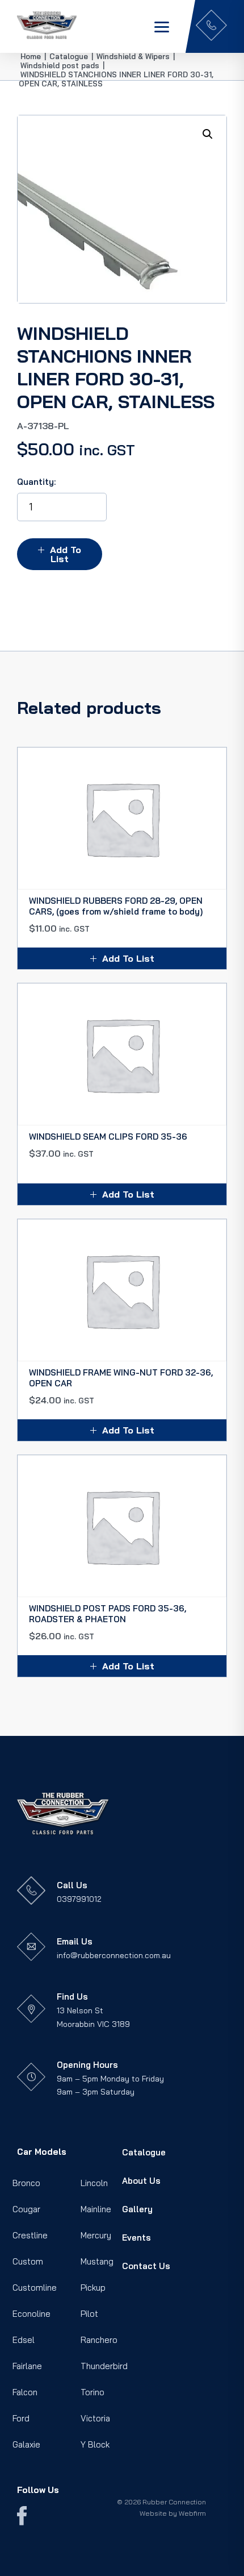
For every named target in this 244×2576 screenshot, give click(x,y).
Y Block (95, 2444)
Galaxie (26, 2444)
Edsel (24, 2340)
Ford (21, 2418)
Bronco (26, 2183)
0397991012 (79, 1899)
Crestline (30, 2235)
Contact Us (146, 2266)
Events (136, 2238)
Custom (28, 2261)
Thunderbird (104, 2366)
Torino (92, 2392)
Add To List (66, 554)
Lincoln (94, 2183)
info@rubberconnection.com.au (114, 1955)
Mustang (97, 2261)
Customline (35, 2288)
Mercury (96, 2235)
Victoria (95, 2418)
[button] (208, 134)
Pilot (89, 2314)
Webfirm (192, 2513)
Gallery (137, 2209)
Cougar (26, 2209)
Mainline (96, 2209)
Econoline (31, 2314)
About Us (141, 2181)
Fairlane (27, 2366)
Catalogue (144, 2152)
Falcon (25, 2392)
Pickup (93, 2288)
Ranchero (99, 2340)
